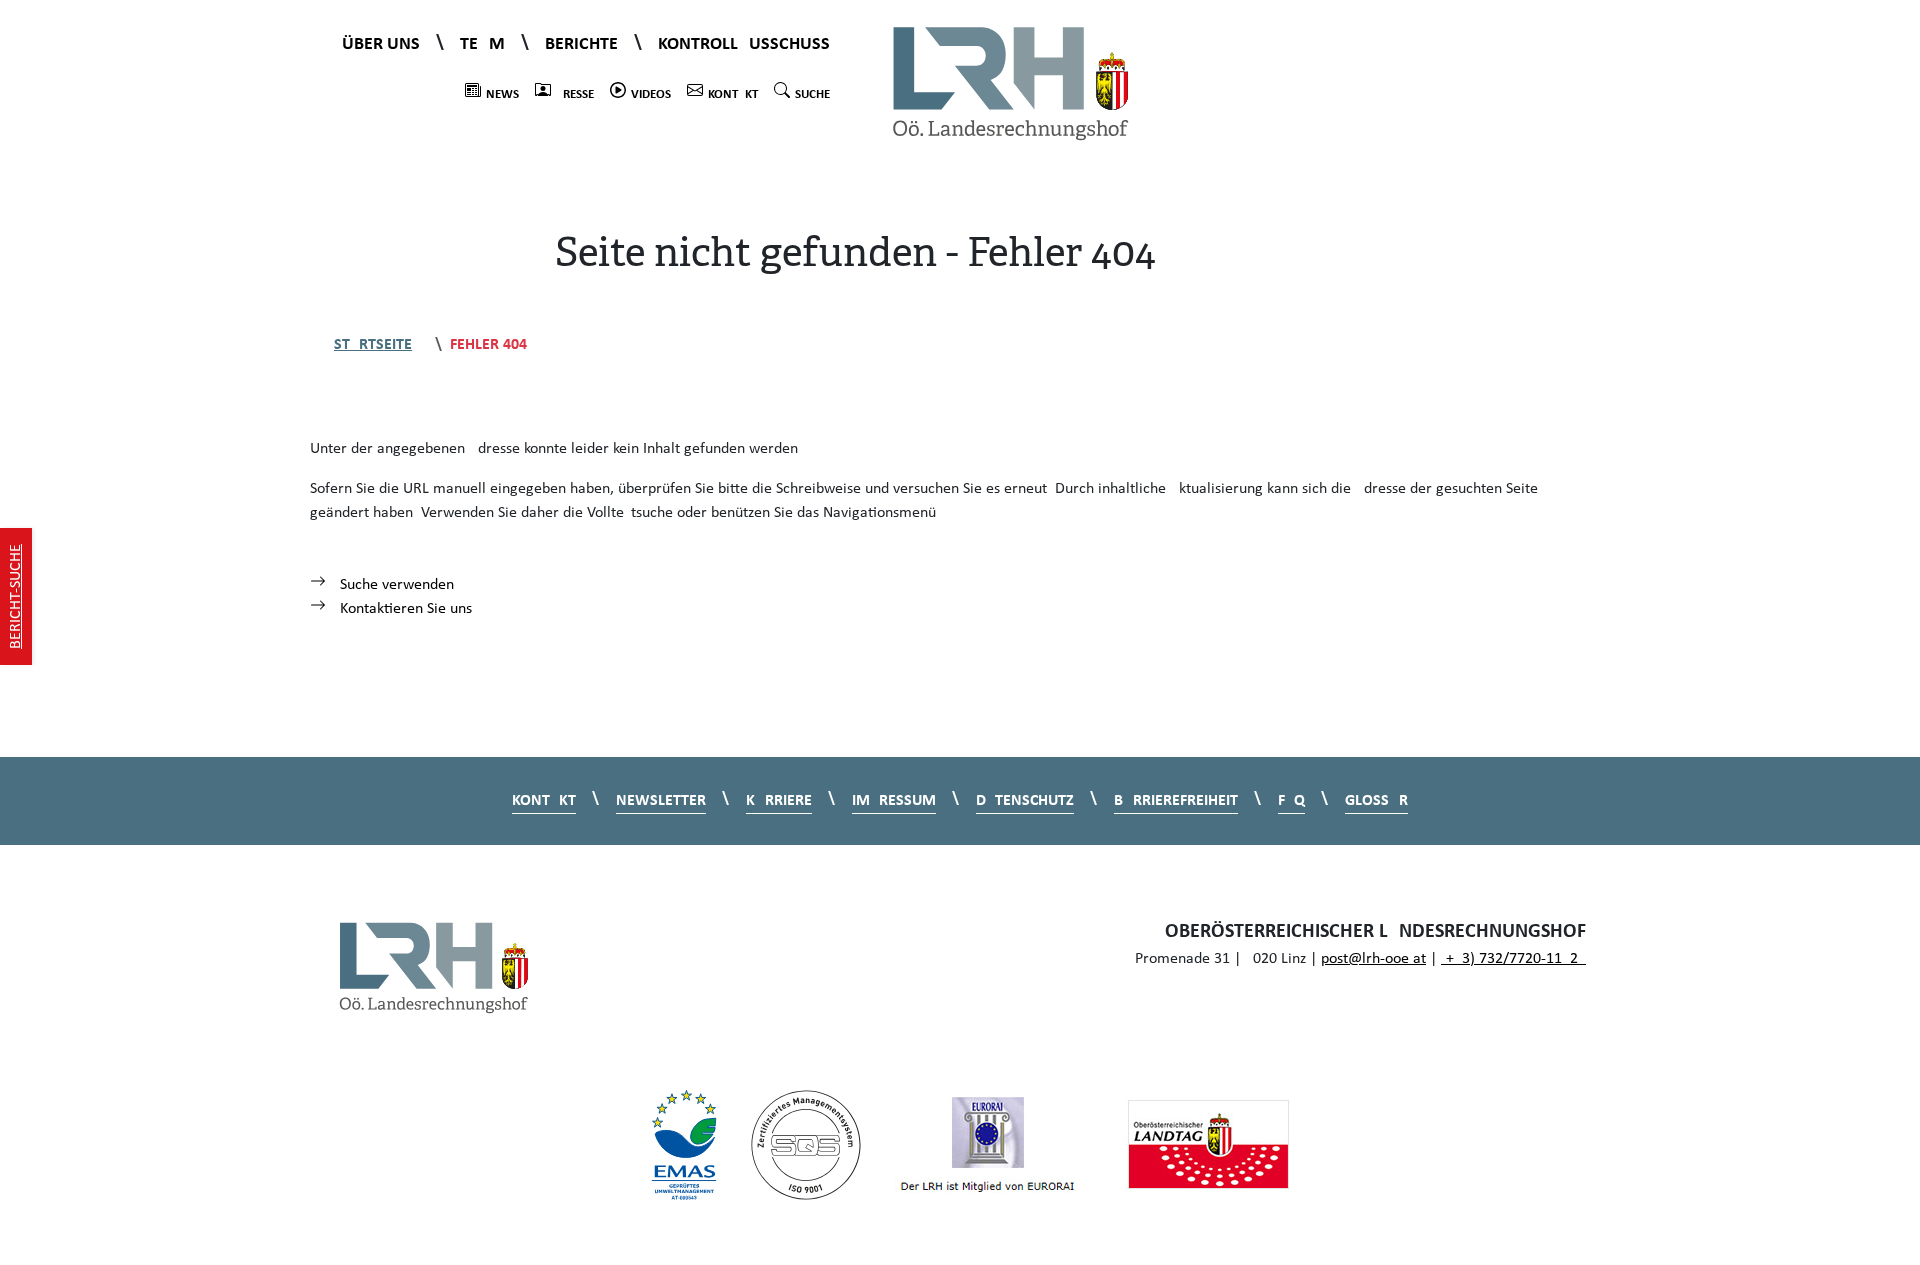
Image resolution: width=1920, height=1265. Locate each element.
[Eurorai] (988, 1145)
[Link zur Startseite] (1011, 82)
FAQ (1291, 801)
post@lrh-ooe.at (1373, 959)
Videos (651, 94)
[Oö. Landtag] (1208, 1145)
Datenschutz (1025, 801)
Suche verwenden (395, 585)
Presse (575, 94)
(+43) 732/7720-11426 (1513, 959)
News (502, 94)
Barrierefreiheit (1176, 801)
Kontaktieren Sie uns (404, 609)
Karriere (779, 801)
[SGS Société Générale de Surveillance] (806, 1145)
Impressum (894, 801)
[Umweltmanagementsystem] (684, 1145)
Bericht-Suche (16, 596)
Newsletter (661, 801)
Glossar (1376, 801)
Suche (812, 94)
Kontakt (733, 94)
